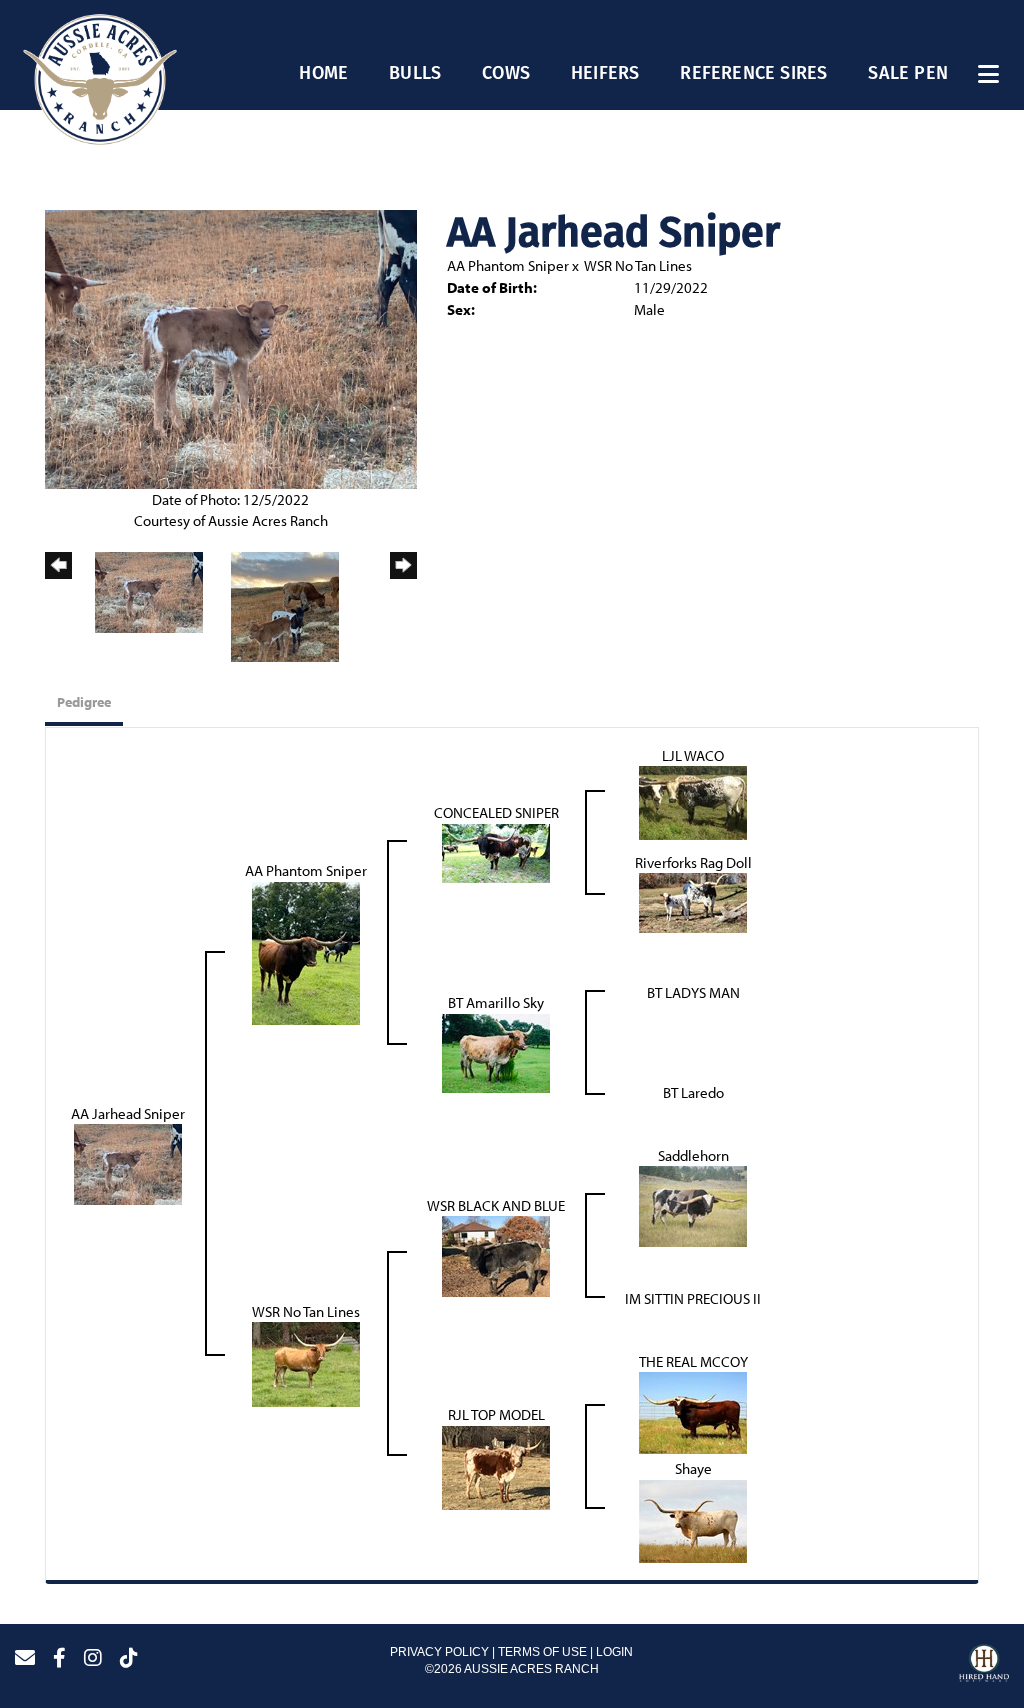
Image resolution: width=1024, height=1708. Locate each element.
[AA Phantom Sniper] (306, 951)
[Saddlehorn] (693, 1204)
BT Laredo (693, 1092)
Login (614, 1652)
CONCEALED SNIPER (496, 812)
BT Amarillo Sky (496, 1002)
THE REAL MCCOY (693, 1361)
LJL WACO (693, 755)
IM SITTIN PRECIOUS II (693, 1298)
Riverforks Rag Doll (693, 862)
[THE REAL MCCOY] (693, 1411)
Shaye (693, 1468)
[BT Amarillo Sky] (496, 1051)
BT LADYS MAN (693, 992)
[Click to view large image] (231, 347)
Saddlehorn (693, 1155)
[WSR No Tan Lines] (306, 1362)
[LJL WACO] (693, 801)
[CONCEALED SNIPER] (496, 851)
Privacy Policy (439, 1652)
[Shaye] (693, 1519)
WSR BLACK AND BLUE (496, 1205)
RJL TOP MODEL (496, 1414)
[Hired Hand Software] (984, 1666)
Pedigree (84, 702)
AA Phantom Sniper (508, 265)
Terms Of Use (542, 1652)
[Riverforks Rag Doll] (693, 901)
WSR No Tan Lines (638, 265)
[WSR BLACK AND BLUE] (496, 1254)
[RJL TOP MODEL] (496, 1465)
